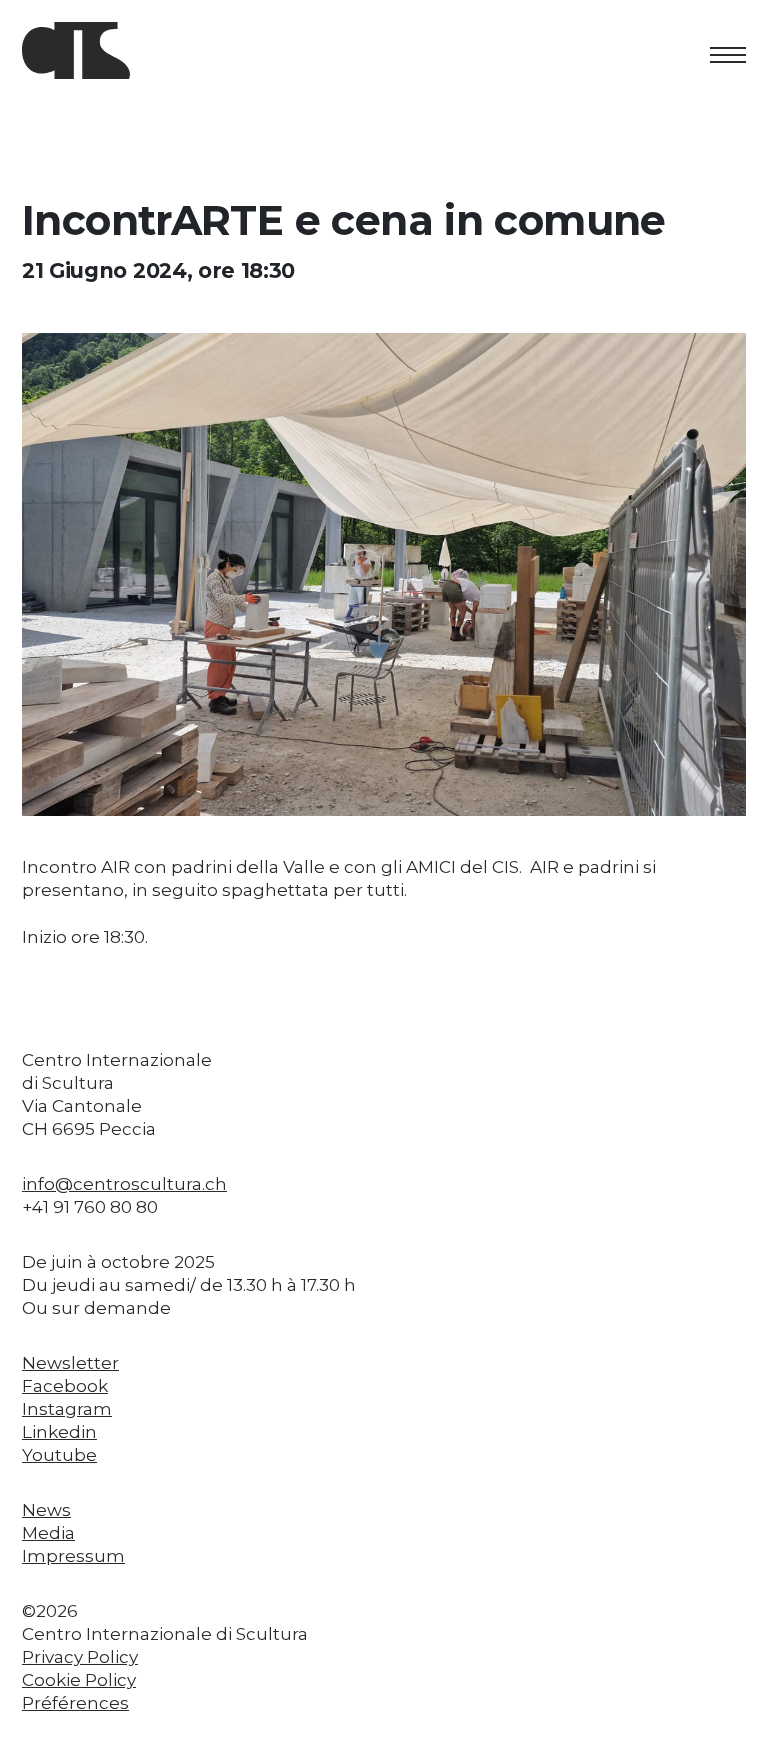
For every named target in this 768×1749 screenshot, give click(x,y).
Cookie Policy (79, 1680)
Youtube (59, 1455)
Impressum (73, 1556)
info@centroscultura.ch (124, 1184)
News (46, 1510)
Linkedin (59, 1432)
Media (48, 1533)
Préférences (75, 1703)
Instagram (67, 1409)
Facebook (65, 1386)
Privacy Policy (80, 1657)
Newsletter (70, 1363)
